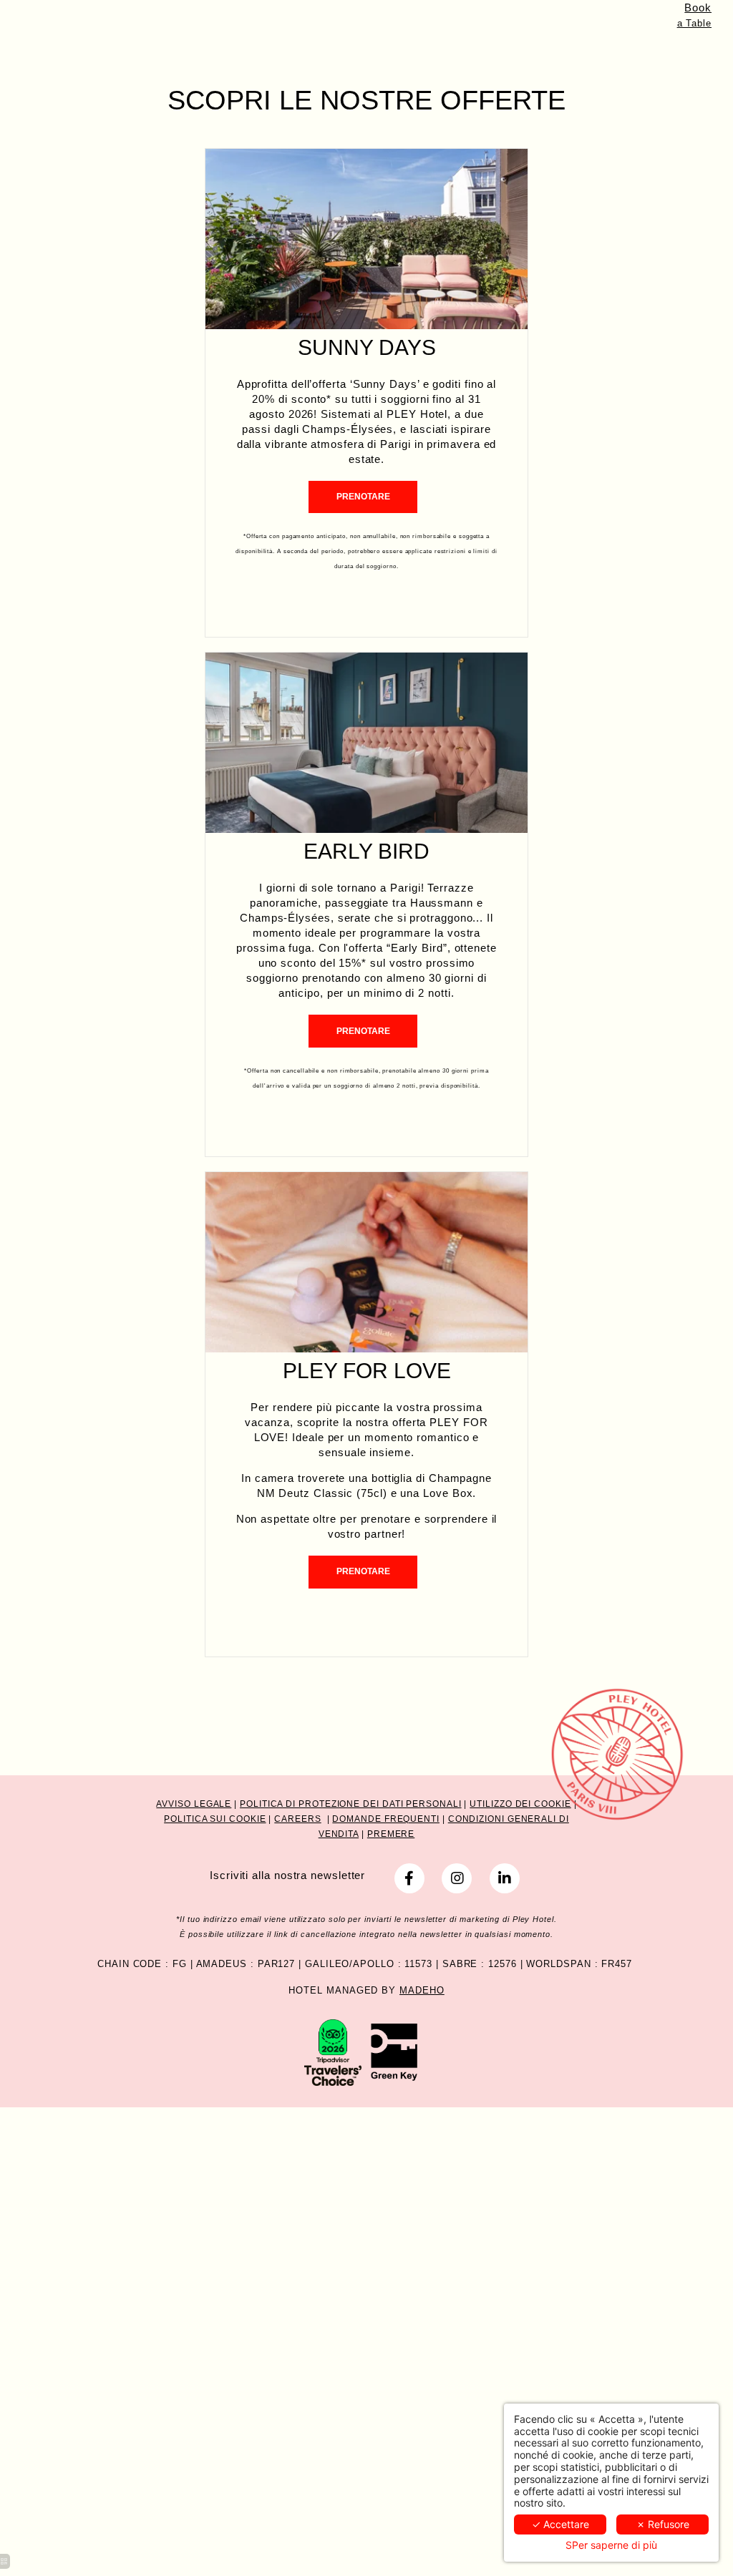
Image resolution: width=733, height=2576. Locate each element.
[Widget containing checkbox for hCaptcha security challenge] (476, 1850)
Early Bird (366, 851)
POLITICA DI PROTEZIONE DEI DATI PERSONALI (351, 1804)
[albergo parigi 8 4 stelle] (505, 1878)
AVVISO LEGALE (194, 1804)
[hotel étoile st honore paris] (333, 2051)
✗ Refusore (663, 2524)
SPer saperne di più (611, 2545)
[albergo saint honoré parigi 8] (395, 2051)
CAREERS (297, 1819)
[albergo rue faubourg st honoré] (409, 1878)
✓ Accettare (560, 2524)
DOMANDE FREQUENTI (386, 1819)
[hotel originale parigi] (457, 1878)
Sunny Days (367, 347)
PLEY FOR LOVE (367, 1371)
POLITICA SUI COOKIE (215, 1819)
